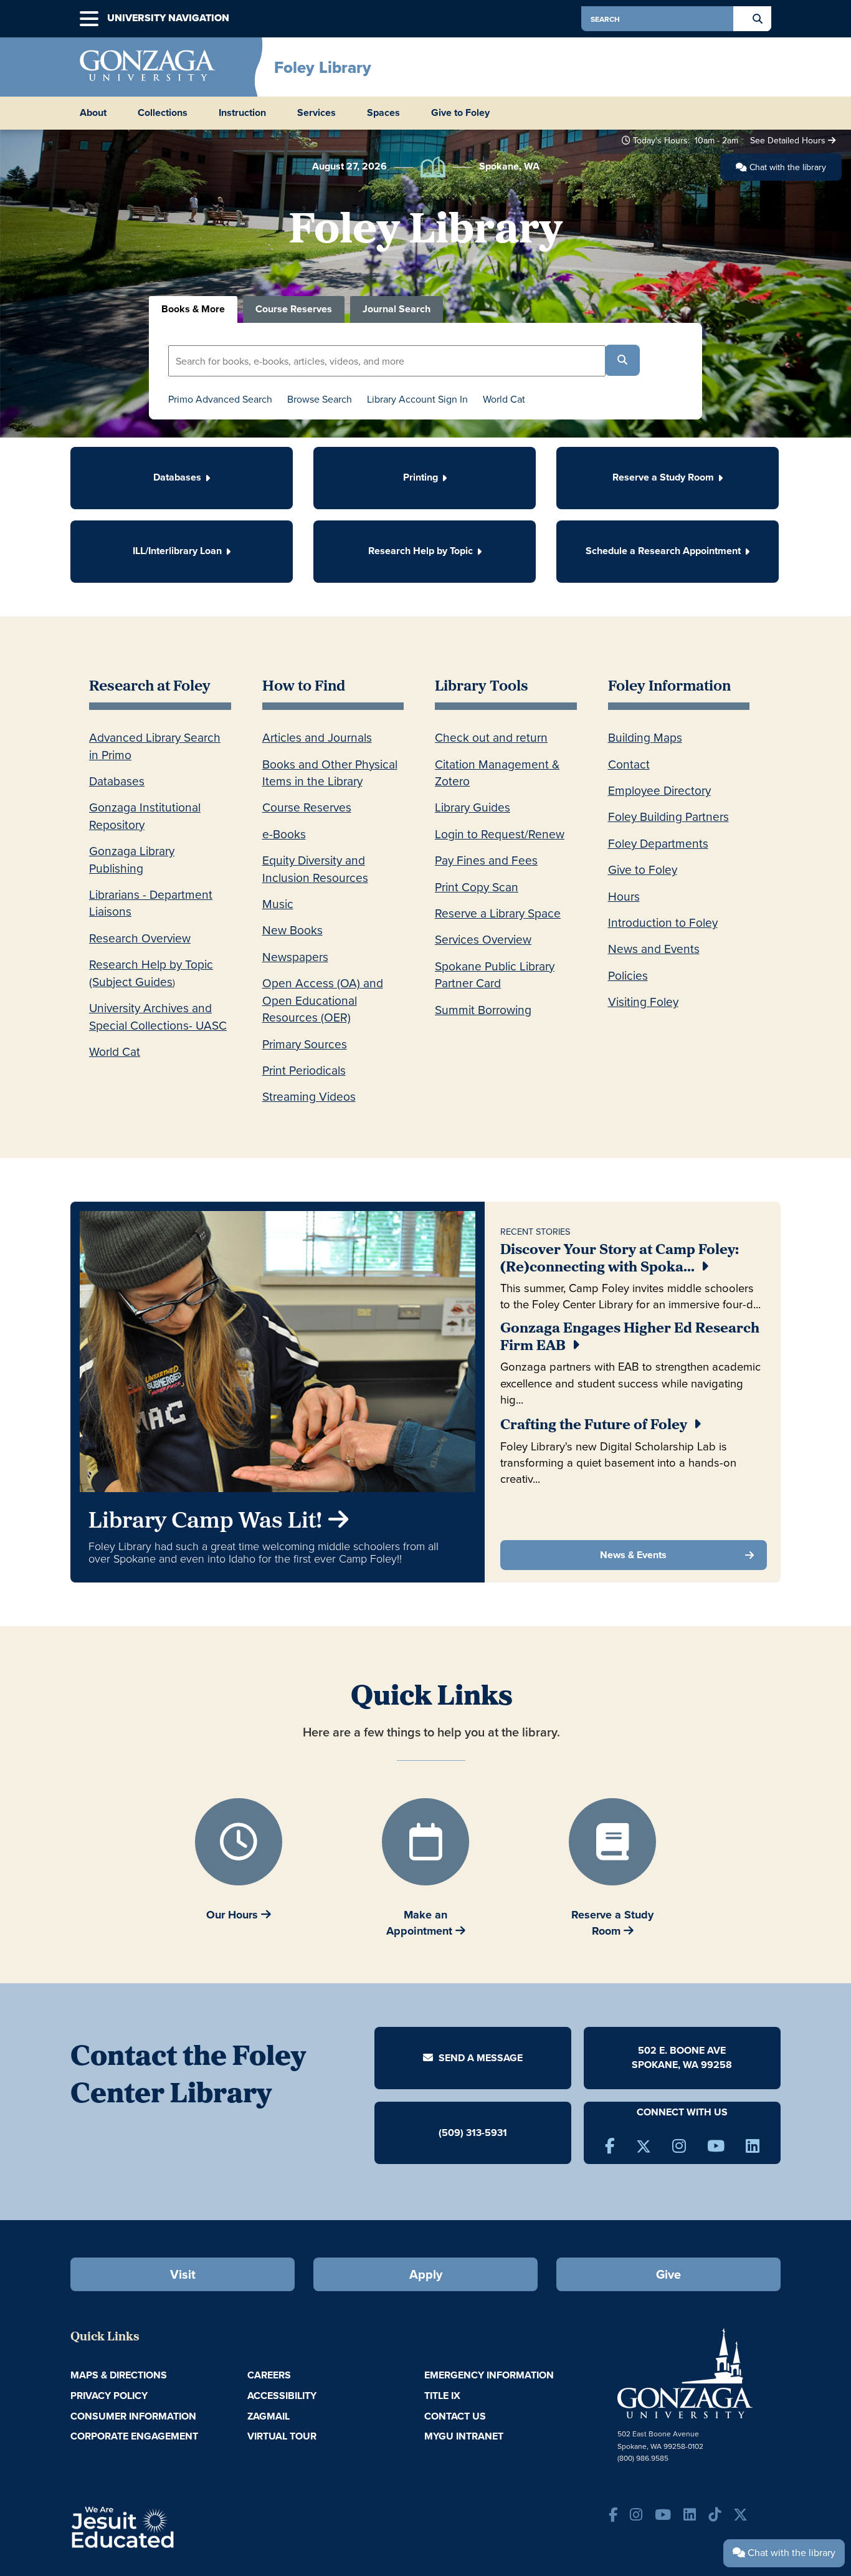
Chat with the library (787, 167)
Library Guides (473, 807)
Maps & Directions (119, 2375)
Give (668, 2274)
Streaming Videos (309, 1096)
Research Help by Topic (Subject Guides (151, 972)
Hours (624, 896)
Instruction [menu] (242, 113)
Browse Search (320, 399)
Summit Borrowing (483, 1009)
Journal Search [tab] (397, 309)
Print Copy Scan (477, 887)
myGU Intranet (464, 2436)
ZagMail (269, 2416)
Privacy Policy (109, 2396)
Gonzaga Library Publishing (132, 859)
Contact (629, 764)
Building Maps (645, 737)
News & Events (633, 1555)
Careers (269, 2375)
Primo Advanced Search (220, 399)
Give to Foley (460, 113)
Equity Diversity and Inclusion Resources (315, 868)
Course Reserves (307, 807)
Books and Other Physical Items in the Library (330, 772)
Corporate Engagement (134, 2436)
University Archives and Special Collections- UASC (158, 1016)
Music (278, 903)
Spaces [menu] (383, 113)
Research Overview (140, 938)
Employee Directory (659, 790)
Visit (183, 2274)
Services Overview (483, 939)
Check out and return (491, 737)
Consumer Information (133, 2416)
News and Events (654, 948)
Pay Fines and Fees (486, 860)
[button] (89, 19)
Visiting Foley (643, 1001)
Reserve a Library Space (498, 913)
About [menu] (93, 113)
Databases (117, 781)
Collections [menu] (163, 113)
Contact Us (455, 2416)
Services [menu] (316, 113)
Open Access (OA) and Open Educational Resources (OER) (323, 1000)
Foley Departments (658, 843)
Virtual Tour (282, 2436)
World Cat (504, 399)
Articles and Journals (317, 737)
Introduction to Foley (663, 922)
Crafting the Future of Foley (594, 1426)
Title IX (442, 2396)
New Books (292, 930)
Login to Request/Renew (500, 834)
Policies (628, 975)
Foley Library (323, 67)
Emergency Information (489, 2375)
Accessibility (282, 2396)
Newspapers (295, 956)
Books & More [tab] (193, 309)
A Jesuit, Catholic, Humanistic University (176, 2526)
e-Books (284, 834)
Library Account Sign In (417, 399)
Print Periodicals (304, 1070)
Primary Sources (305, 1044)
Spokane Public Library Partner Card (495, 974)
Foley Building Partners (668, 816)
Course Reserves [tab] (294, 309)
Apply (426, 2274)
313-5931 (487, 2132)
